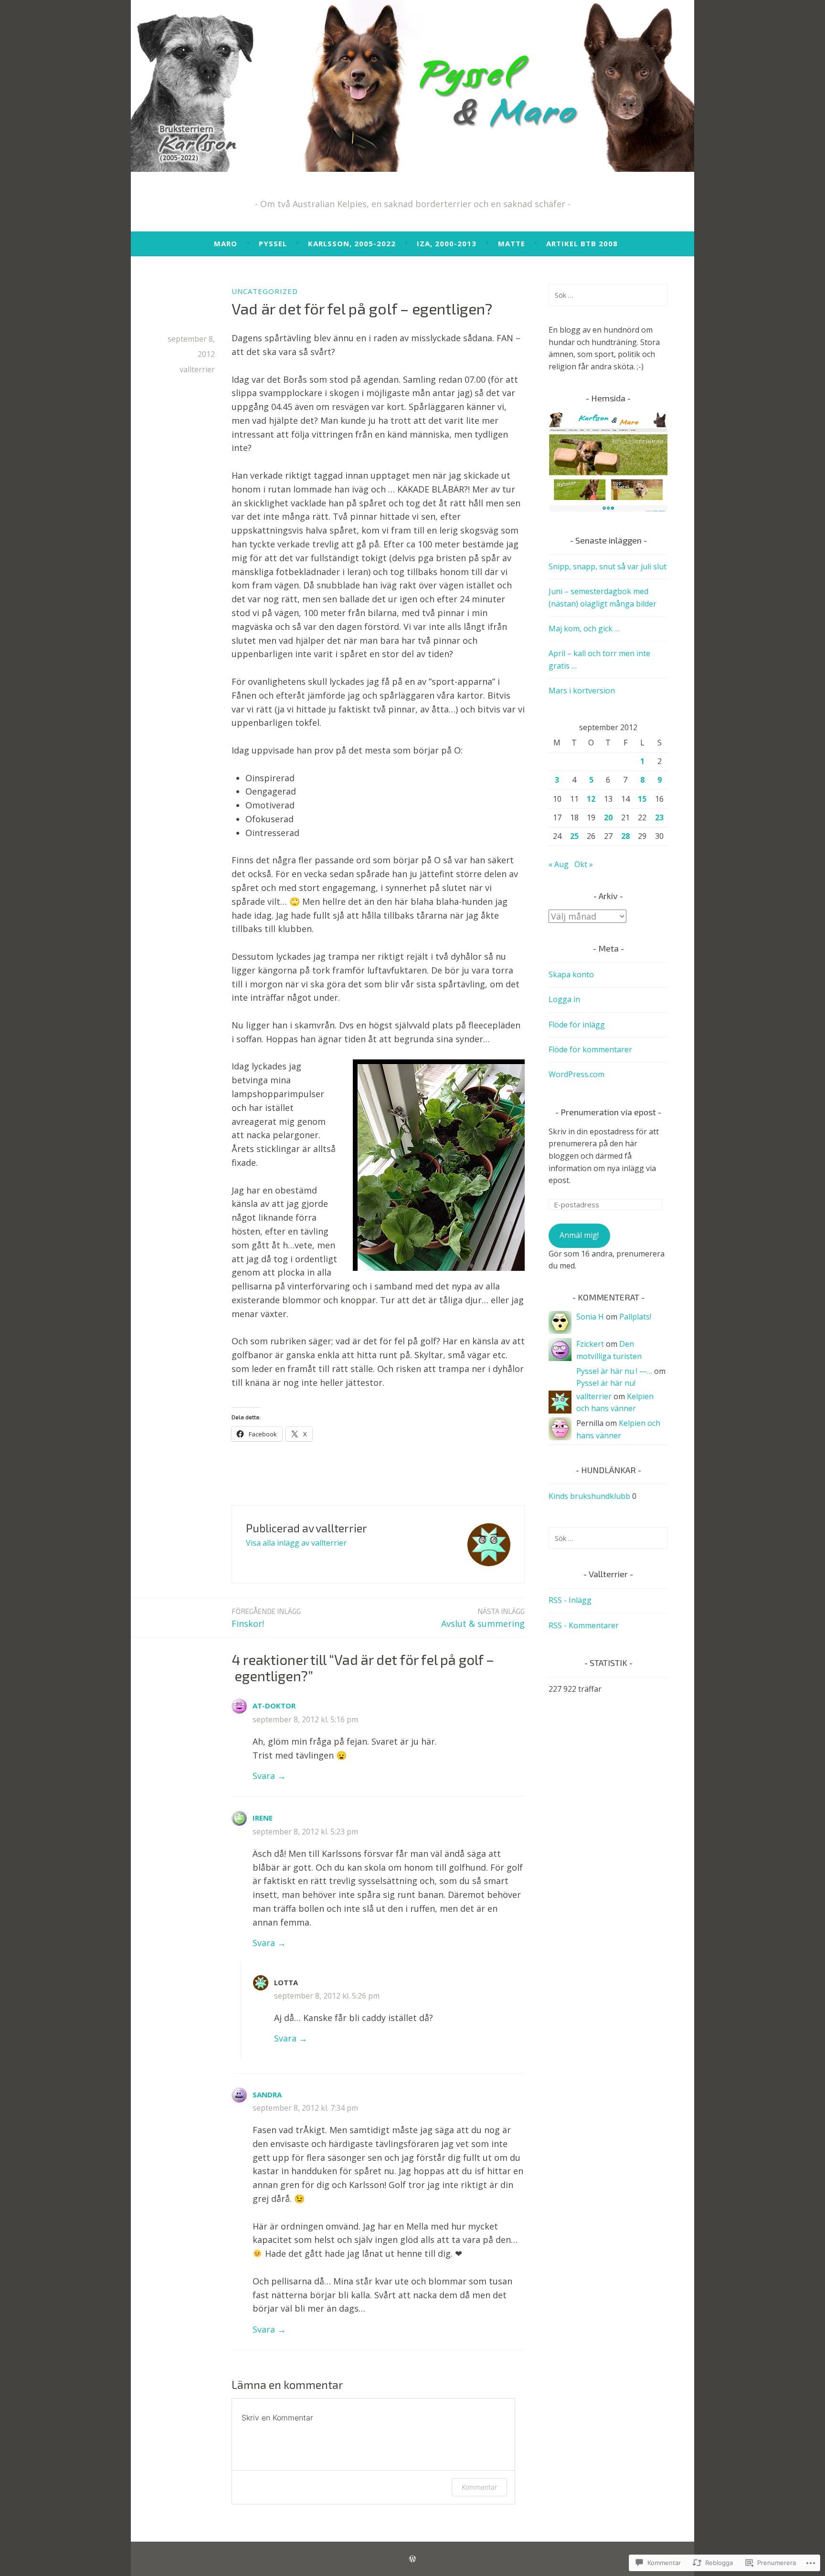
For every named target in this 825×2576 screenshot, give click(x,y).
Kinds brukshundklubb (589, 1496)
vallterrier (197, 369)
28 (625, 836)
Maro (226, 243)
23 (659, 817)
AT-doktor (274, 1706)
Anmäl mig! (579, 1235)
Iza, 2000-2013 (447, 243)
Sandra (267, 2094)
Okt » (584, 864)
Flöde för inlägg (577, 1025)
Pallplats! (635, 1317)
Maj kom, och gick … (584, 628)
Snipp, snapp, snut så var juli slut (608, 566)
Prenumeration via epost (608, 1112)
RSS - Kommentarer (584, 1625)
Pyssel (273, 243)
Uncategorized (265, 291)
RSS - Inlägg (570, 1600)
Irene (263, 1818)
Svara (264, 1776)
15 (642, 799)
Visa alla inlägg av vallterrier (296, 1543)
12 (591, 799)
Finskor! (266, 1618)
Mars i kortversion (582, 691)
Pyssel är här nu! (606, 1383)
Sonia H (590, 1317)
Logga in (564, 999)
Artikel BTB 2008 (582, 243)
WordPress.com (576, 1074)
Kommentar (479, 2487)
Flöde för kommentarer (590, 1049)
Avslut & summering (483, 1618)
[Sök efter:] (608, 295)
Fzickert (590, 1344)
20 (608, 817)
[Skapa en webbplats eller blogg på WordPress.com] (412, 2559)
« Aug (559, 864)
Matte (512, 243)
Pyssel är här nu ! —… (614, 1371)
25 (574, 836)
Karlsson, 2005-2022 (352, 243)
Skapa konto (571, 974)
